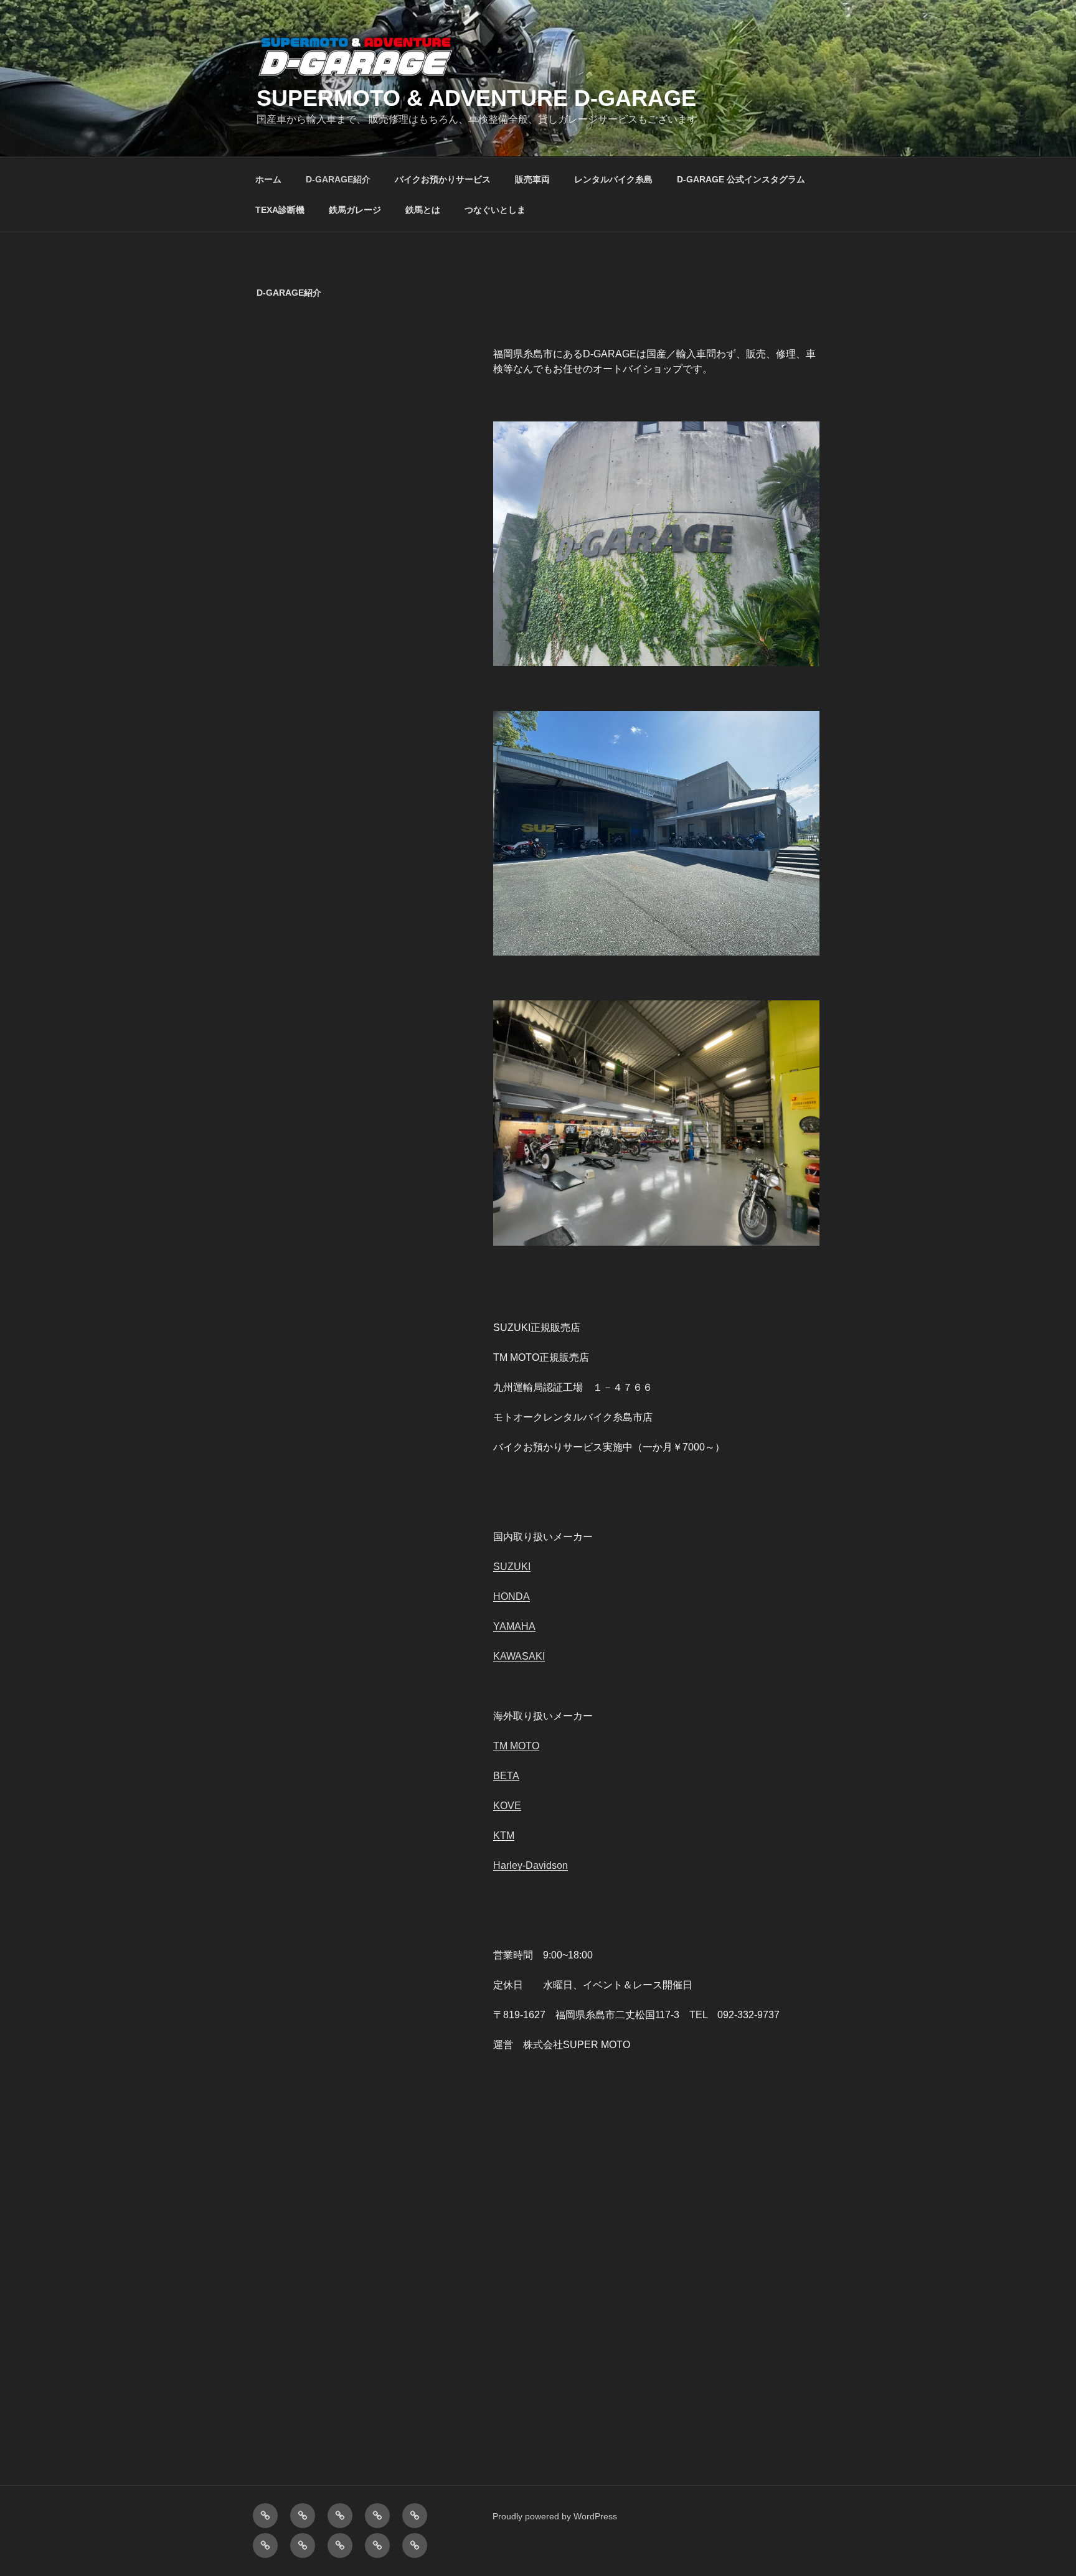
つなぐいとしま (495, 210)
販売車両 (532, 179)
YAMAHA (514, 1626)
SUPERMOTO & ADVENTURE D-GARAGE (476, 98)
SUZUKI (512, 1567)
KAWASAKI (519, 1656)
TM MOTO (516, 1746)
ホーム (268, 179)
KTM (504, 1836)
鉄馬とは (423, 210)
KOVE (507, 1806)
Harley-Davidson (531, 1865)
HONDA (512, 1596)
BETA (506, 1776)
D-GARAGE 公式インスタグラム (741, 179)
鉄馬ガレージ (355, 210)
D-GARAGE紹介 (338, 179)
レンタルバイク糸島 (613, 179)
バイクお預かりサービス (443, 179)
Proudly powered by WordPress (555, 2516)
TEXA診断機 (280, 210)
